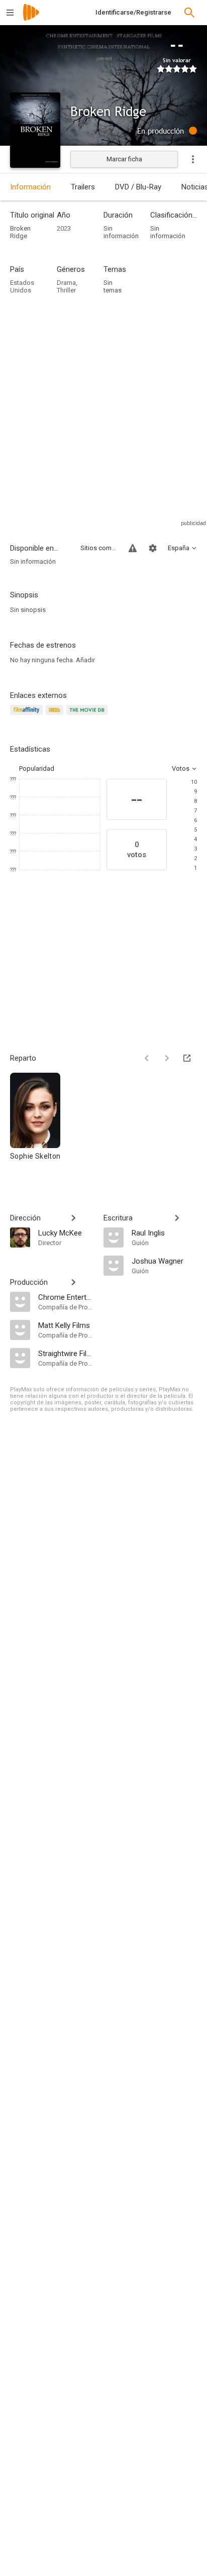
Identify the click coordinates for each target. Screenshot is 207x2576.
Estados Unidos (22, 286)
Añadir (85, 660)
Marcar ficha (124, 159)
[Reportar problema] (133, 548)
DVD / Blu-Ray (138, 187)
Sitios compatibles (98, 548)
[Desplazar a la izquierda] (147, 1058)
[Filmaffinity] (28, 716)
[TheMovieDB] (88, 716)
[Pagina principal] (31, 19)
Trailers (83, 187)
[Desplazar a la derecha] (167, 1058)
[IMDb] (56, 716)
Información (30, 187)
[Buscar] (189, 13)
